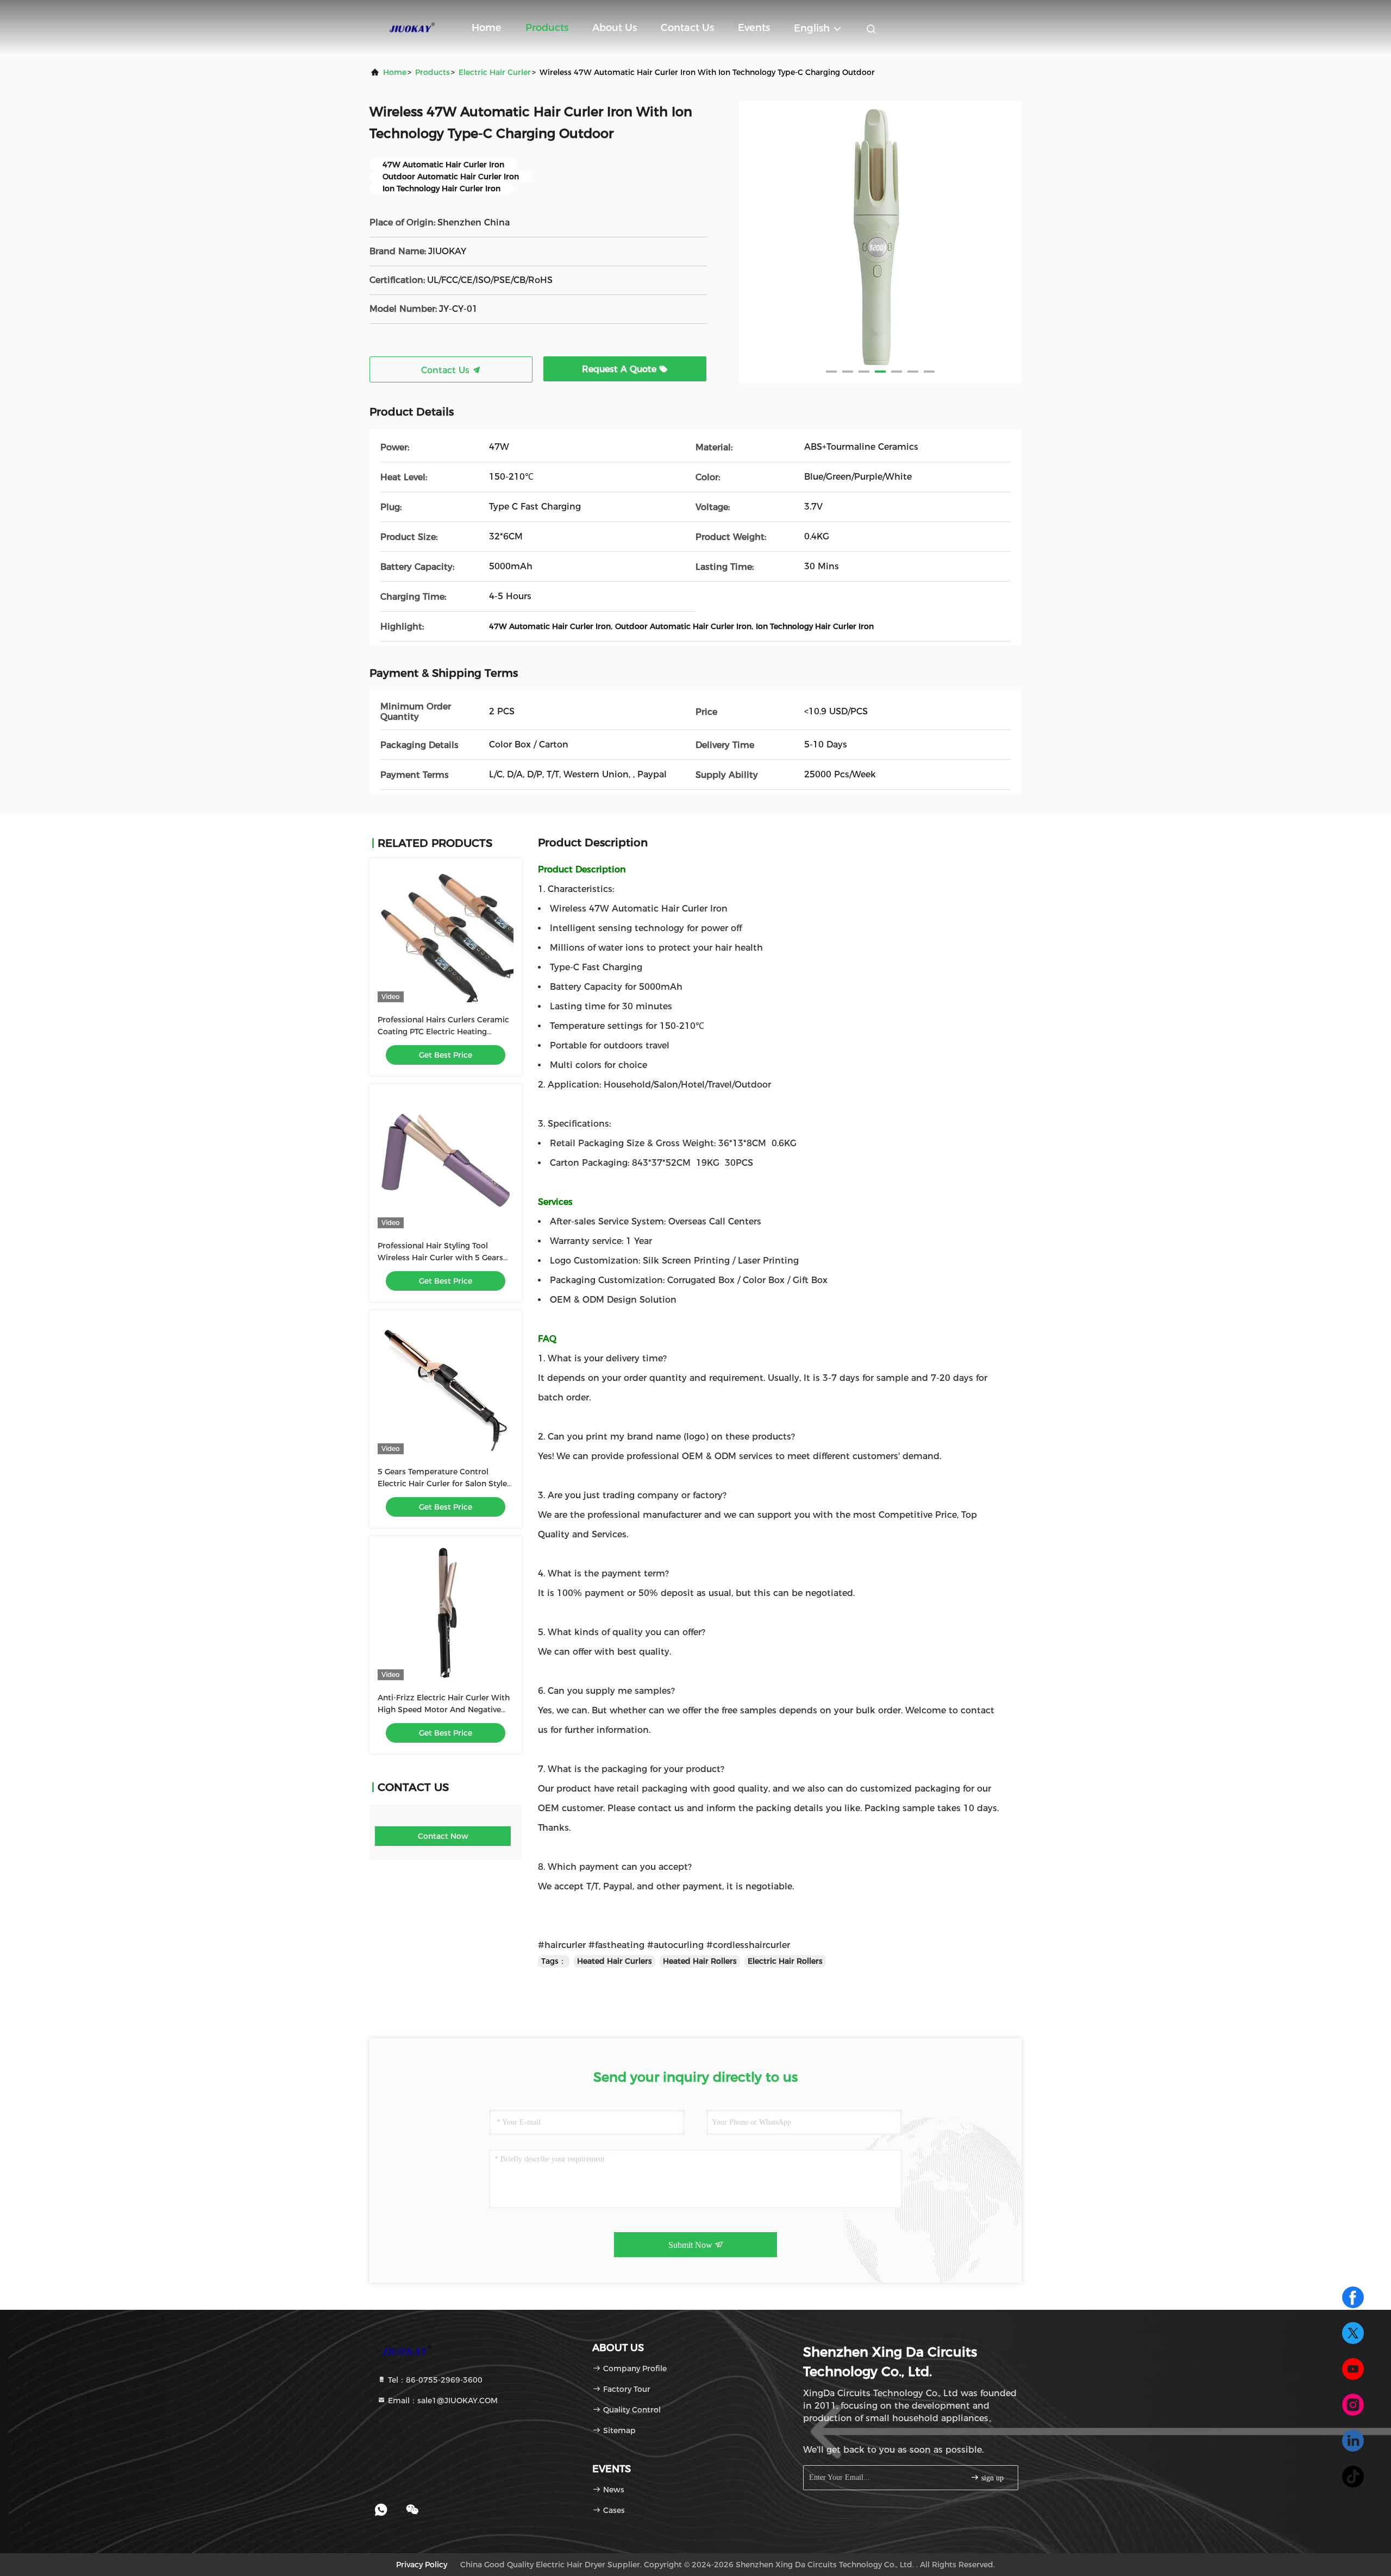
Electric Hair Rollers (785, 1961)
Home (487, 28)
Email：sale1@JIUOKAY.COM (442, 2401)
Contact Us (687, 28)
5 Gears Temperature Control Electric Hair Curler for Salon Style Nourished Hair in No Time (442, 1484)
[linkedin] (1353, 2441)
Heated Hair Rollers (700, 1961)
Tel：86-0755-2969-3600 (434, 2380)
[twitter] (1353, 2333)
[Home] (413, 27)
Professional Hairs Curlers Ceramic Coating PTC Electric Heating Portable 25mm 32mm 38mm (443, 1032)
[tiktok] (1353, 2477)
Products (547, 28)
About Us (615, 28)
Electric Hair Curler (495, 72)
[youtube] (1353, 2369)
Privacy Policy (422, 2565)
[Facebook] (1353, 2297)
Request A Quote (621, 369)
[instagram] (1353, 2405)
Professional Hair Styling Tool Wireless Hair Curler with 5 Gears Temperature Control (440, 1258)
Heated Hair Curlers (615, 1961)
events (754, 28)
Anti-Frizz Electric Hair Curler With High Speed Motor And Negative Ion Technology (444, 1710)
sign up (991, 2478)
